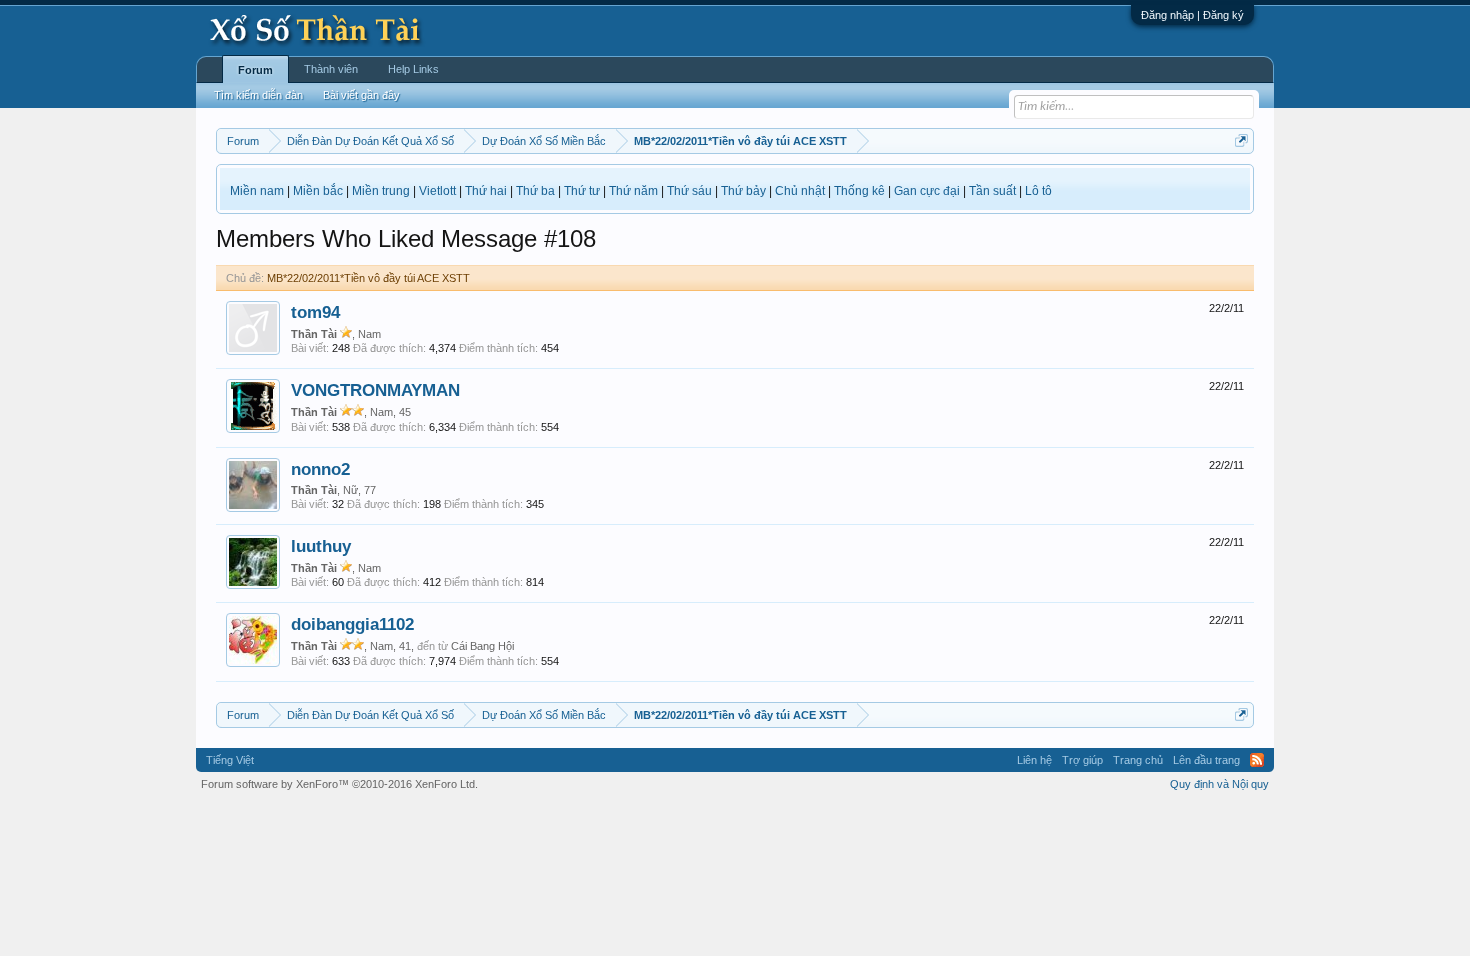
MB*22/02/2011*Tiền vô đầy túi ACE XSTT (368, 278)
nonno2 (320, 469)
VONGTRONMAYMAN (375, 390)
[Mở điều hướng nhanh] (1241, 140)
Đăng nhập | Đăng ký (1192, 15)
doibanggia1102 (352, 624)
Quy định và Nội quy (1219, 784)
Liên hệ (1034, 760)
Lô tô (1038, 191)
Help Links (413, 69)
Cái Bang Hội (482, 646)
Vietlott (437, 191)
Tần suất (992, 191)
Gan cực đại (927, 191)
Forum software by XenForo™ (339, 784)
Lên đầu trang (1206, 760)
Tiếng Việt (230, 760)
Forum (255, 70)
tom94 (315, 312)
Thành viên (331, 69)
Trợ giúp (1082, 760)
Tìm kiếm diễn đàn (258, 95)
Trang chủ (1138, 760)
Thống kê (859, 191)
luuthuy (321, 546)
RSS (1257, 760)
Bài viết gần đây (361, 95)
